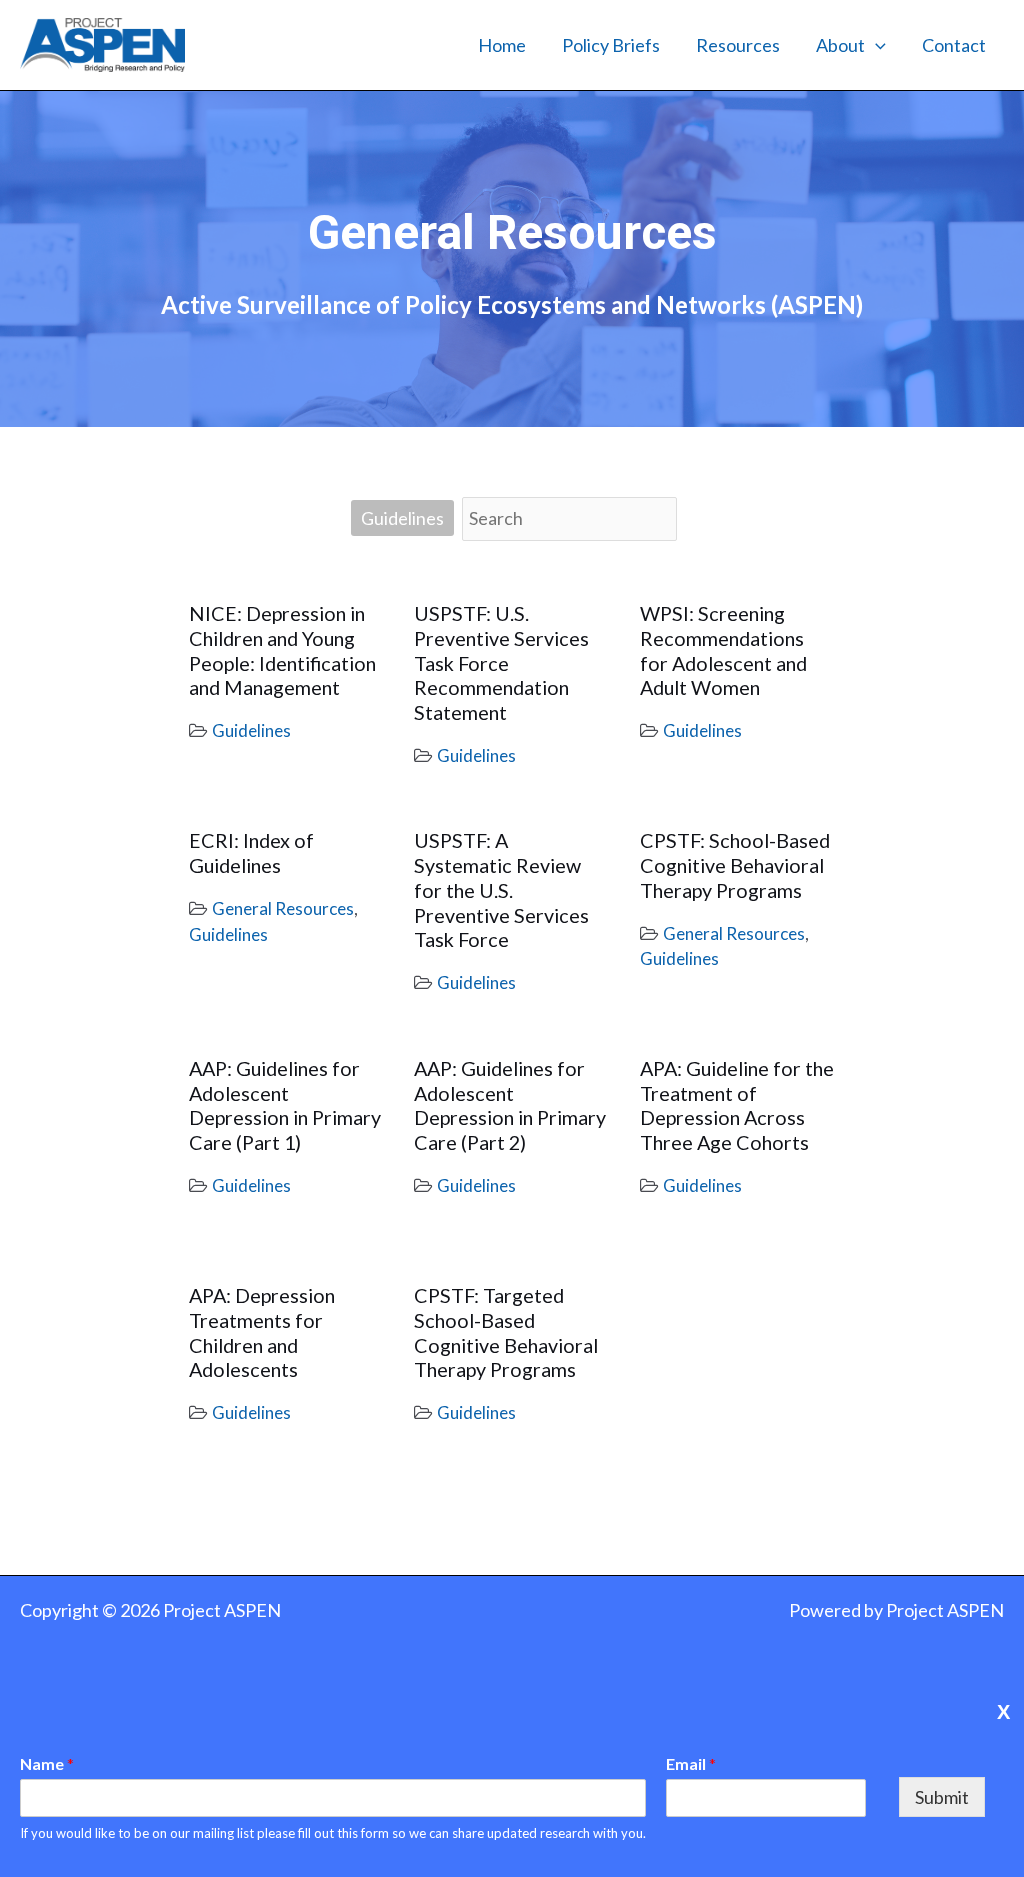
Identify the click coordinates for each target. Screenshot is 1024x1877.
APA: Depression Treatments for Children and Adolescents (262, 1332)
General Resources (283, 908)
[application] (875, 45)
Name (47, 1763)
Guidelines (402, 518)
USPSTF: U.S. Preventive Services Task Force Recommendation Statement (501, 662)
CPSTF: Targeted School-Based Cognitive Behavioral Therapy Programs (506, 1332)
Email (691, 1763)
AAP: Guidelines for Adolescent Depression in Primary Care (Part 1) (285, 1105)
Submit (942, 1797)
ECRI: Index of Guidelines (251, 852)
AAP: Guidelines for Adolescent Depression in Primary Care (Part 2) (510, 1105)
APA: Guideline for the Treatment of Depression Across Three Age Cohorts (737, 1105)
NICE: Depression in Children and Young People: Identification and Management (282, 650)
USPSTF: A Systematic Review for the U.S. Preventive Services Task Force (501, 889)
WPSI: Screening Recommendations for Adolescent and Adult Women (723, 650)
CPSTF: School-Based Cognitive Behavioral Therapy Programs (735, 865)
